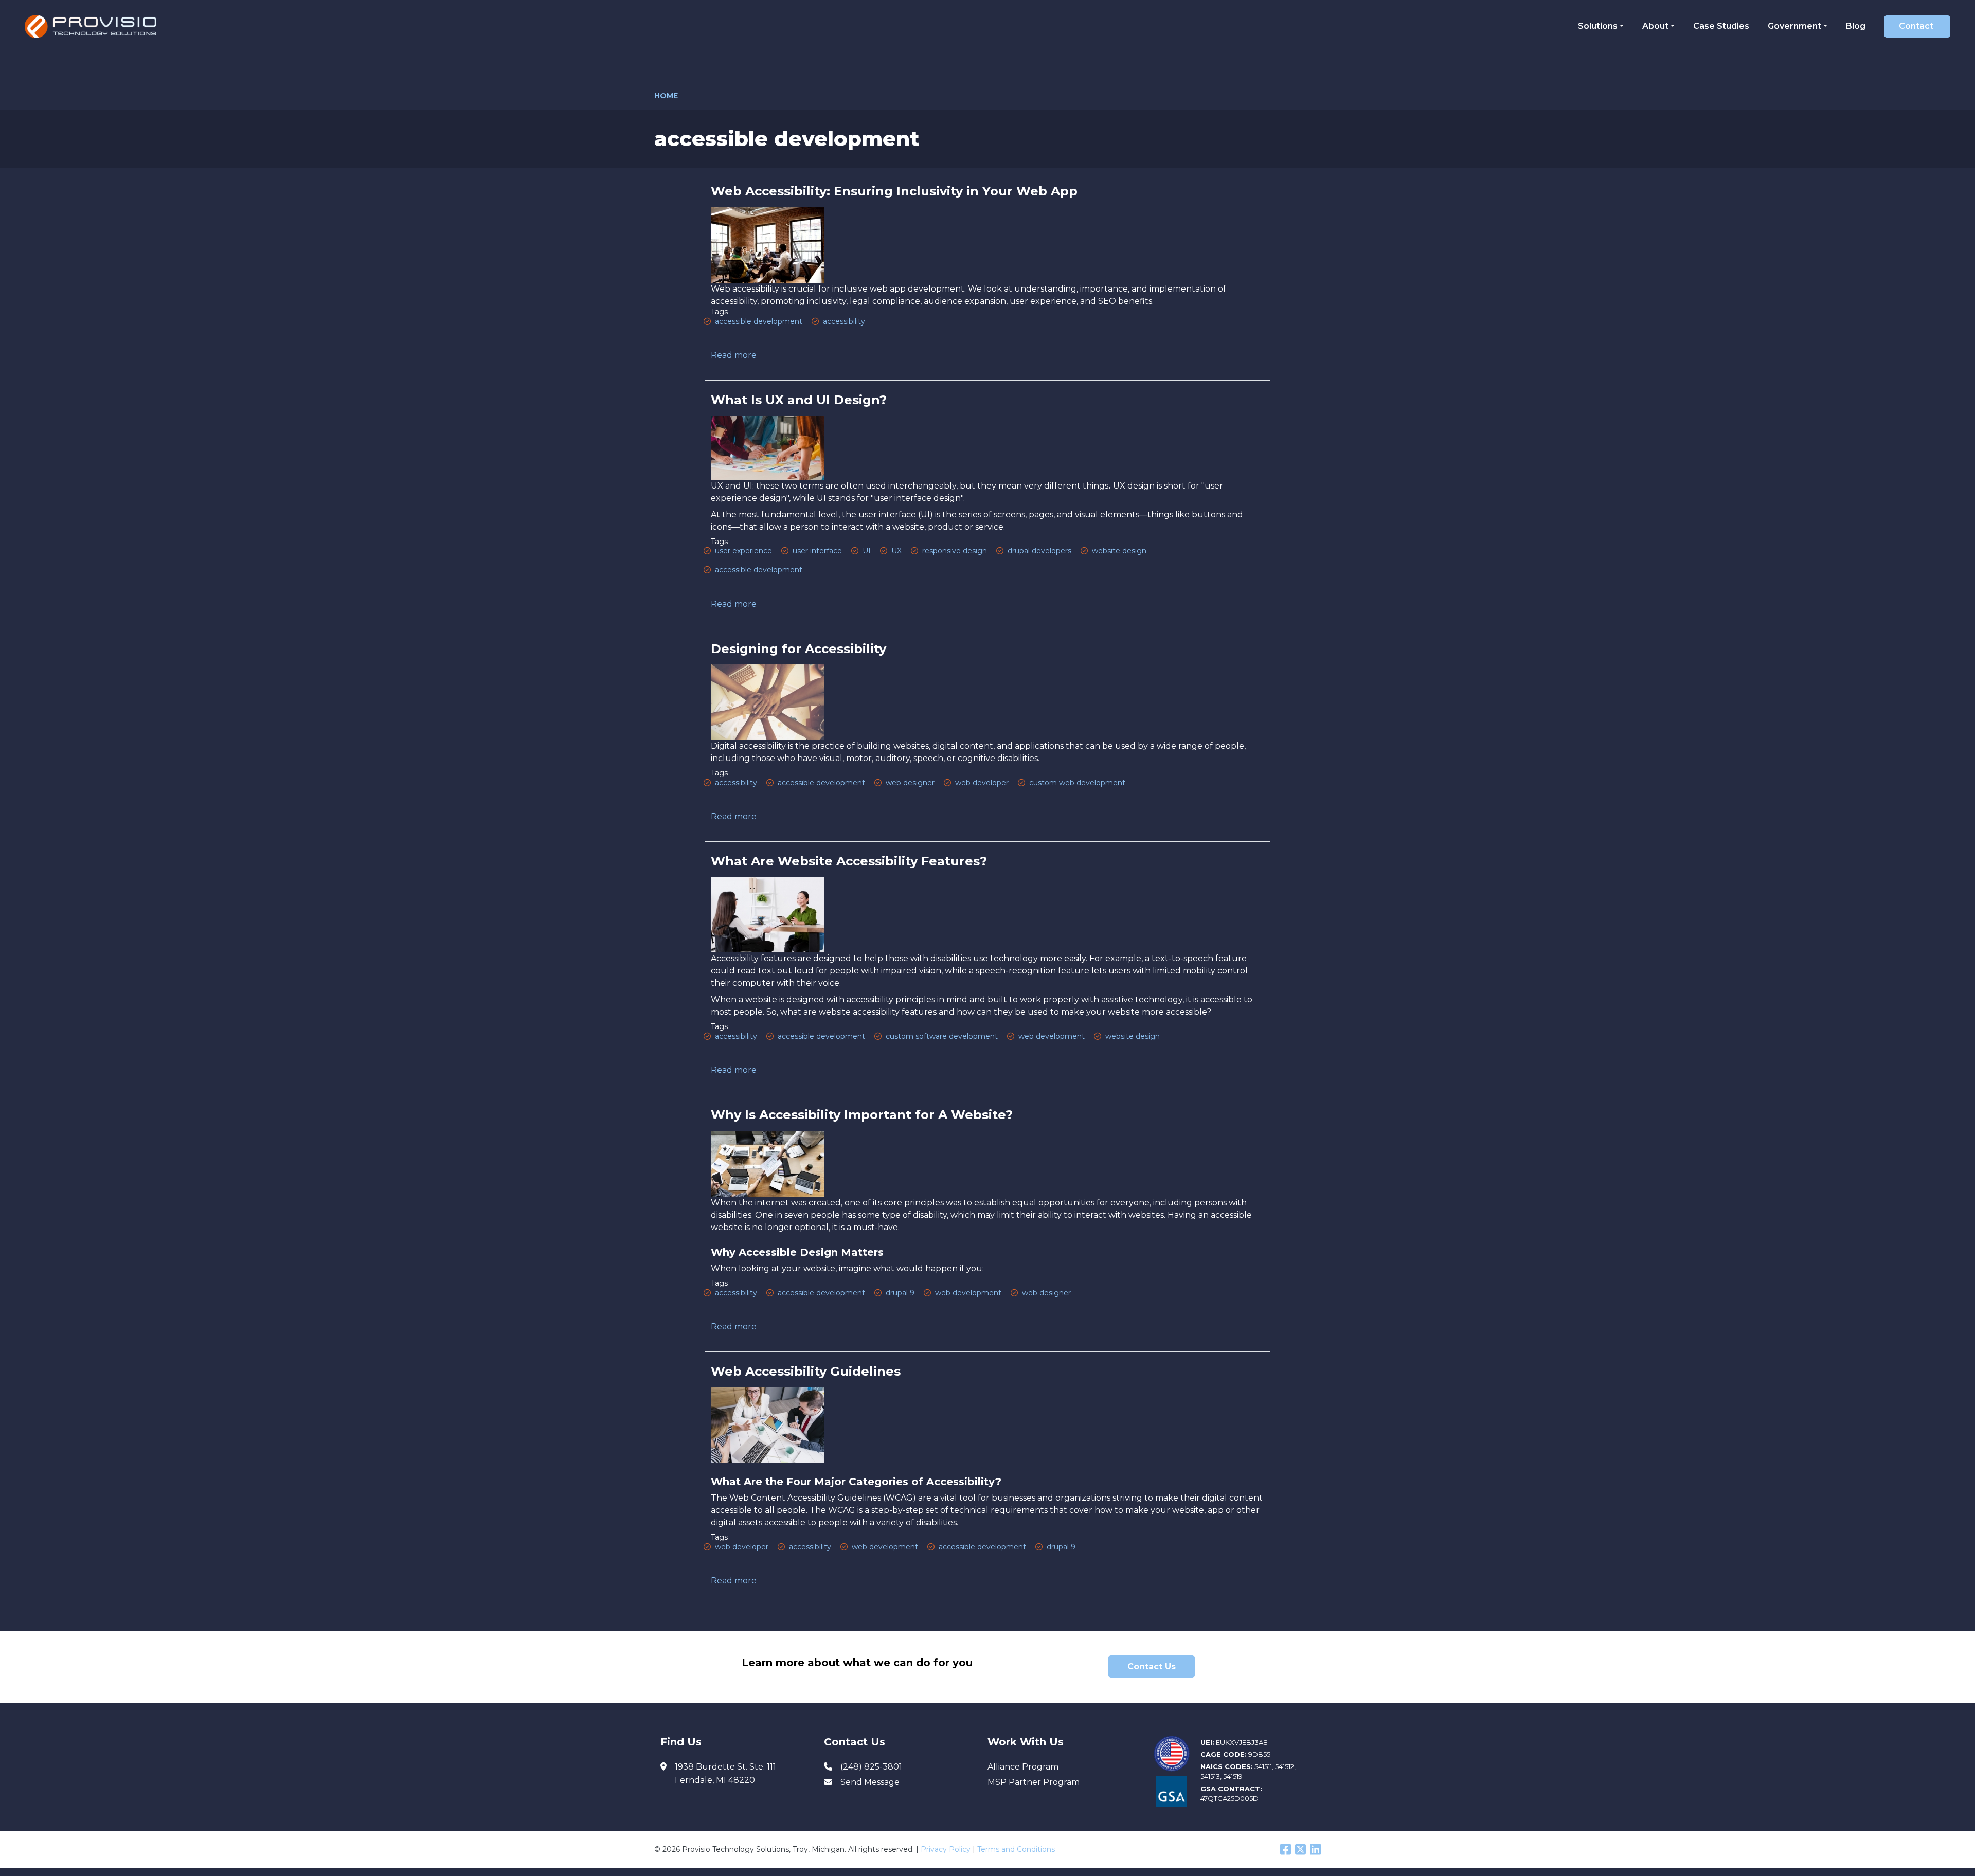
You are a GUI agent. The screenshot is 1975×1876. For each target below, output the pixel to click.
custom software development (942, 1036)
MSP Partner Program (1034, 1782)
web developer (982, 783)
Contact (1916, 26)
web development (1052, 1036)
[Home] (94, 26)
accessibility (844, 321)
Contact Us (1152, 1666)
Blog (1856, 26)
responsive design (955, 551)
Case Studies (1721, 26)
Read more (734, 355)
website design (1119, 551)
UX (896, 551)
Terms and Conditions (1016, 1849)
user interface (817, 551)
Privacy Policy (946, 1849)
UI (867, 551)
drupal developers (1039, 551)
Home (666, 96)
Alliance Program (1023, 1767)
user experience (743, 551)
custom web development (1077, 783)
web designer (910, 783)
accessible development (759, 321)
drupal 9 (900, 1293)
